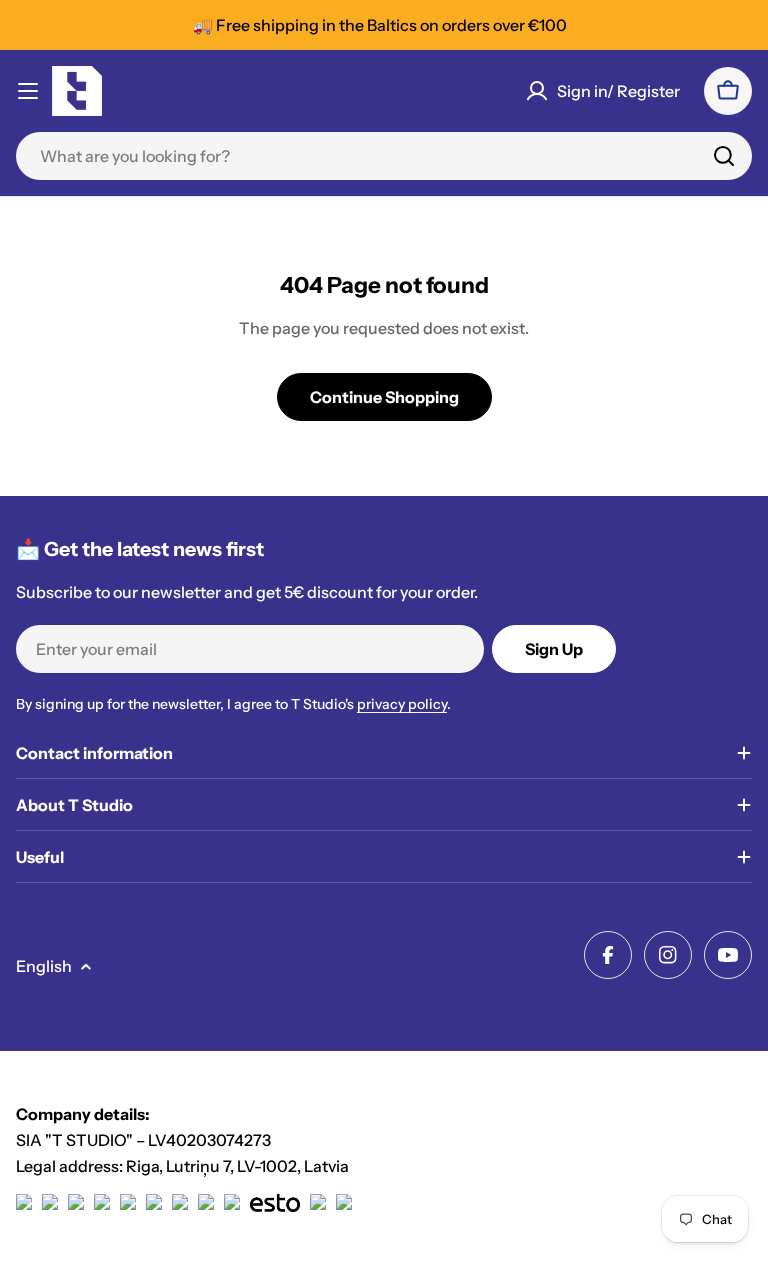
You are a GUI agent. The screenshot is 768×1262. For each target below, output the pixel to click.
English (44, 966)
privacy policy (402, 704)
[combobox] (384, 156)
